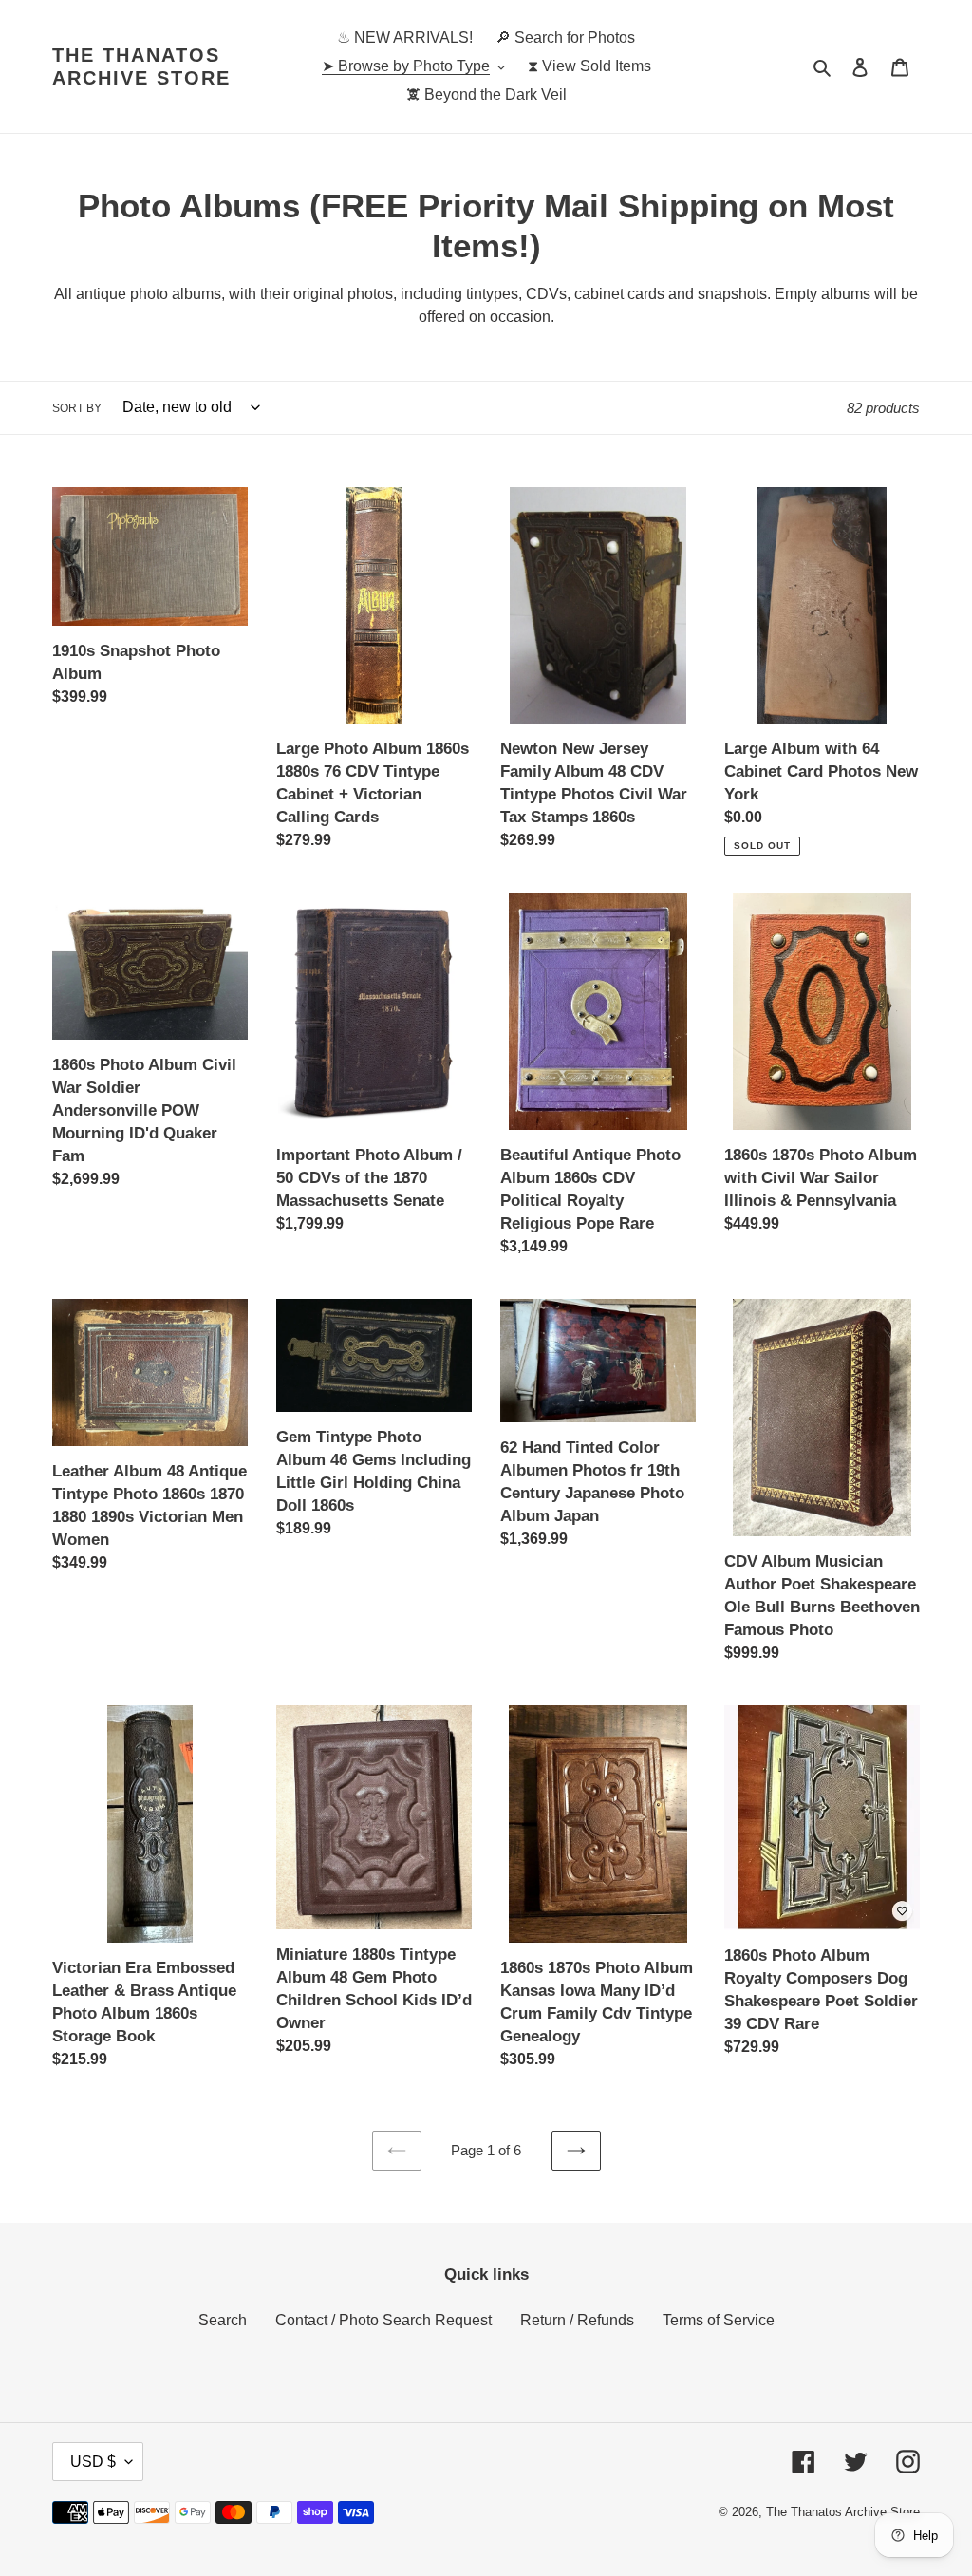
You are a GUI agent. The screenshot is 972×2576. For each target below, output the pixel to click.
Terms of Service (719, 2320)
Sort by (77, 408)
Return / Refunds (577, 2320)
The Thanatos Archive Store (141, 66)
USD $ (93, 2462)
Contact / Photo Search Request (383, 2320)
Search (223, 2320)
